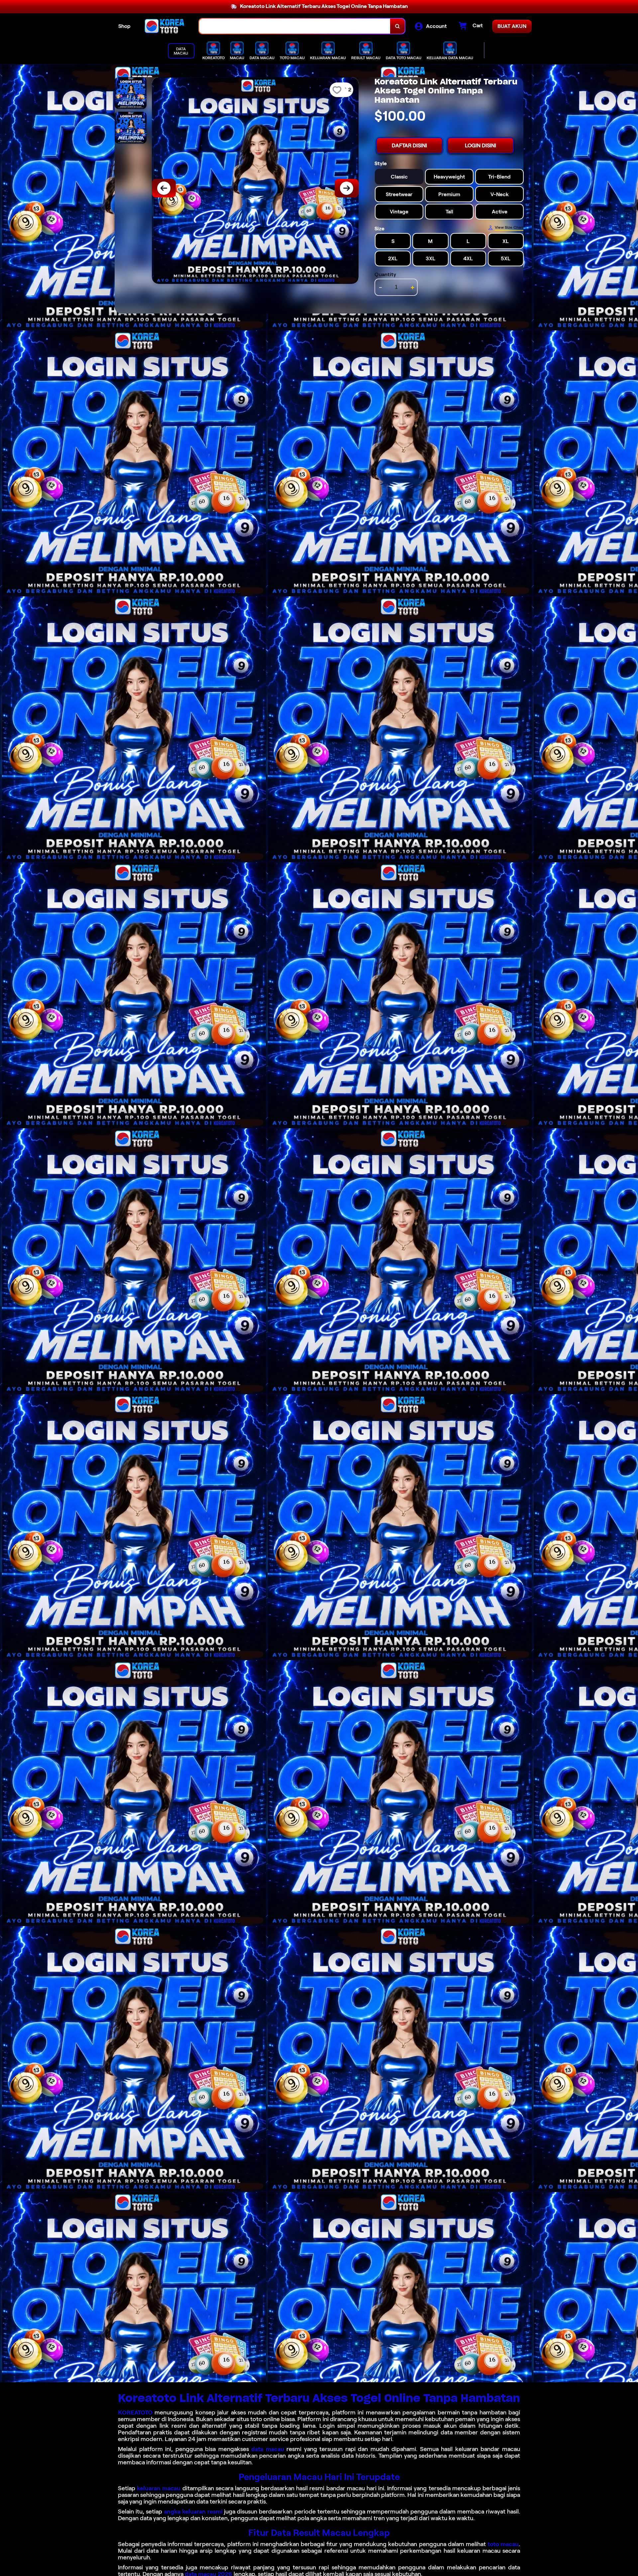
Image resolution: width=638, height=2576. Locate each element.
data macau (268, 2449)
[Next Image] (347, 188)
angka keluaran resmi (193, 2512)
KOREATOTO (135, 2412)
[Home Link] (165, 26)
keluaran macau (159, 2488)
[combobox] (295, 26)
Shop (124, 26)
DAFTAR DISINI (409, 145)
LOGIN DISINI (480, 145)
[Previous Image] (164, 188)
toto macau (503, 2544)
